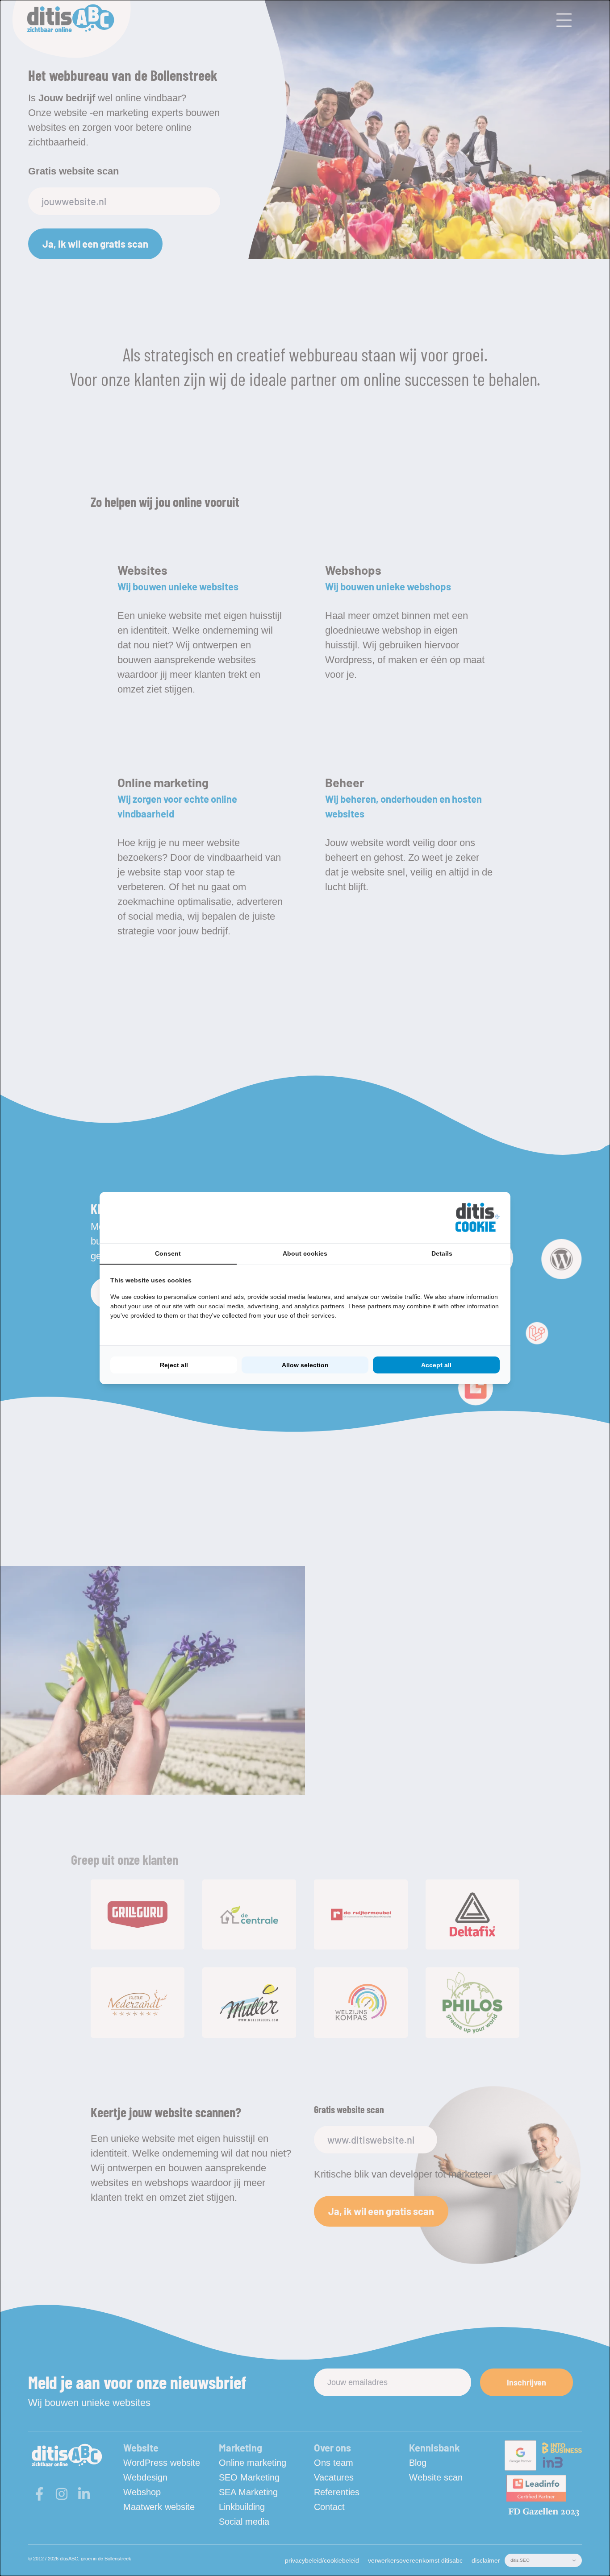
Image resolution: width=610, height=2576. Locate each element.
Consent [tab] (168, 1253)
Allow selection (305, 1365)
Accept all (436, 1365)
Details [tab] (442, 1253)
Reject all (174, 1365)
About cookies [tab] (305, 1253)
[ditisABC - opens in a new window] (477, 1217)
